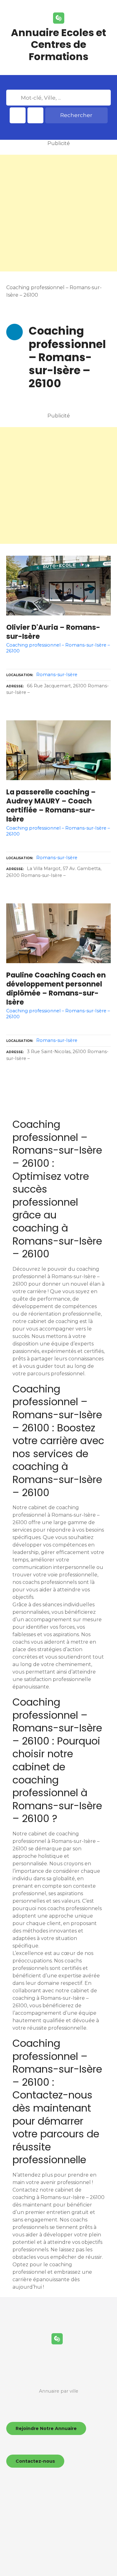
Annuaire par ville (59, 2391)
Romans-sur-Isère (57, 675)
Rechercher (76, 115)
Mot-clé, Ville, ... (14, 98)
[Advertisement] (58, 213)
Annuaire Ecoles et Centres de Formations (58, 45)
